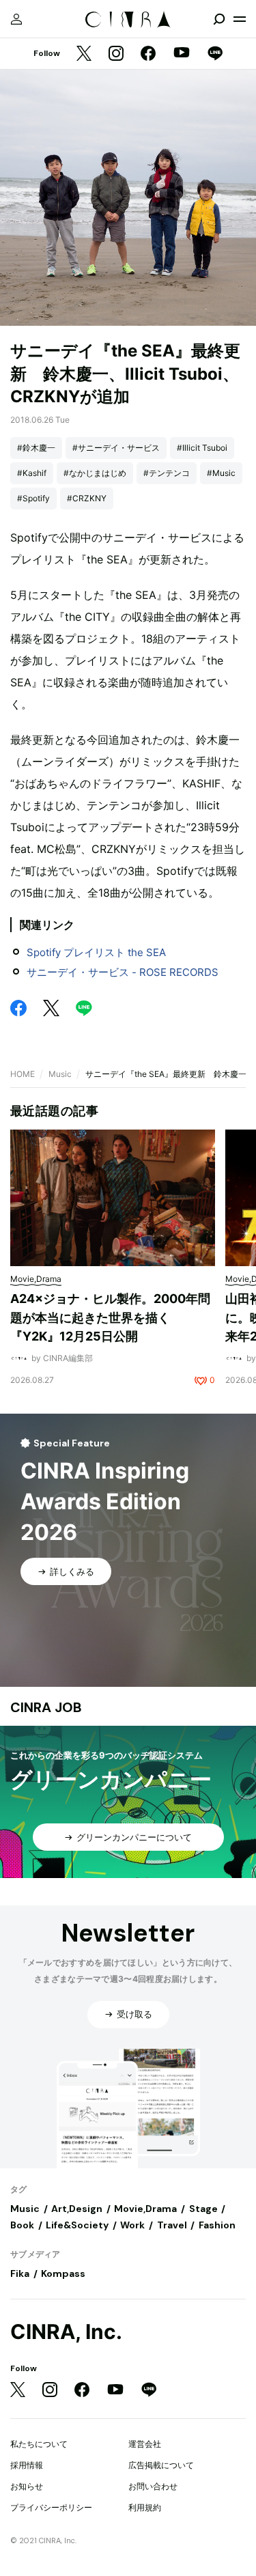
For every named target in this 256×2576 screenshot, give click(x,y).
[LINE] (215, 54)
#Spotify (33, 498)
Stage (203, 2209)
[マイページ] (16, 19)
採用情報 (27, 2465)
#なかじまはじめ (95, 473)
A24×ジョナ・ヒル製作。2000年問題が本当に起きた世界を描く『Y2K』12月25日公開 (110, 1317)
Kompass (63, 2273)
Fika (20, 2273)
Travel (172, 2225)
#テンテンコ (167, 473)
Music (60, 1074)
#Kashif (32, 473)
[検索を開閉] (219, 19)
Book (22, 2225)
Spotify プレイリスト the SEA (96, 952)
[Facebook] (148, 54)
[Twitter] (84, 54)
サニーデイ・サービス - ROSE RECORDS (123, 972)
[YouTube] (182, 54)
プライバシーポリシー (51, 2507)
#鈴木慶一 (36, 448)
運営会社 (145, 2444)
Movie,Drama (145, 2209)
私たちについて (39, 2444)
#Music (221, 473)
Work (132, 2225)
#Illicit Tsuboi (202, 448)
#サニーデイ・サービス (116, 448)
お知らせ (27, 2486)
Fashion (217, 2225)
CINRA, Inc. (66, 2332)
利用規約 (145, 2507)
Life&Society (77, 2225)
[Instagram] (116, 54)
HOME (23, 1074)
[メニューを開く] (240, 19)
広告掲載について (161, 2465)
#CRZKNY (87, 498)
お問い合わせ (153, 2486)
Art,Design (77, 2209)
